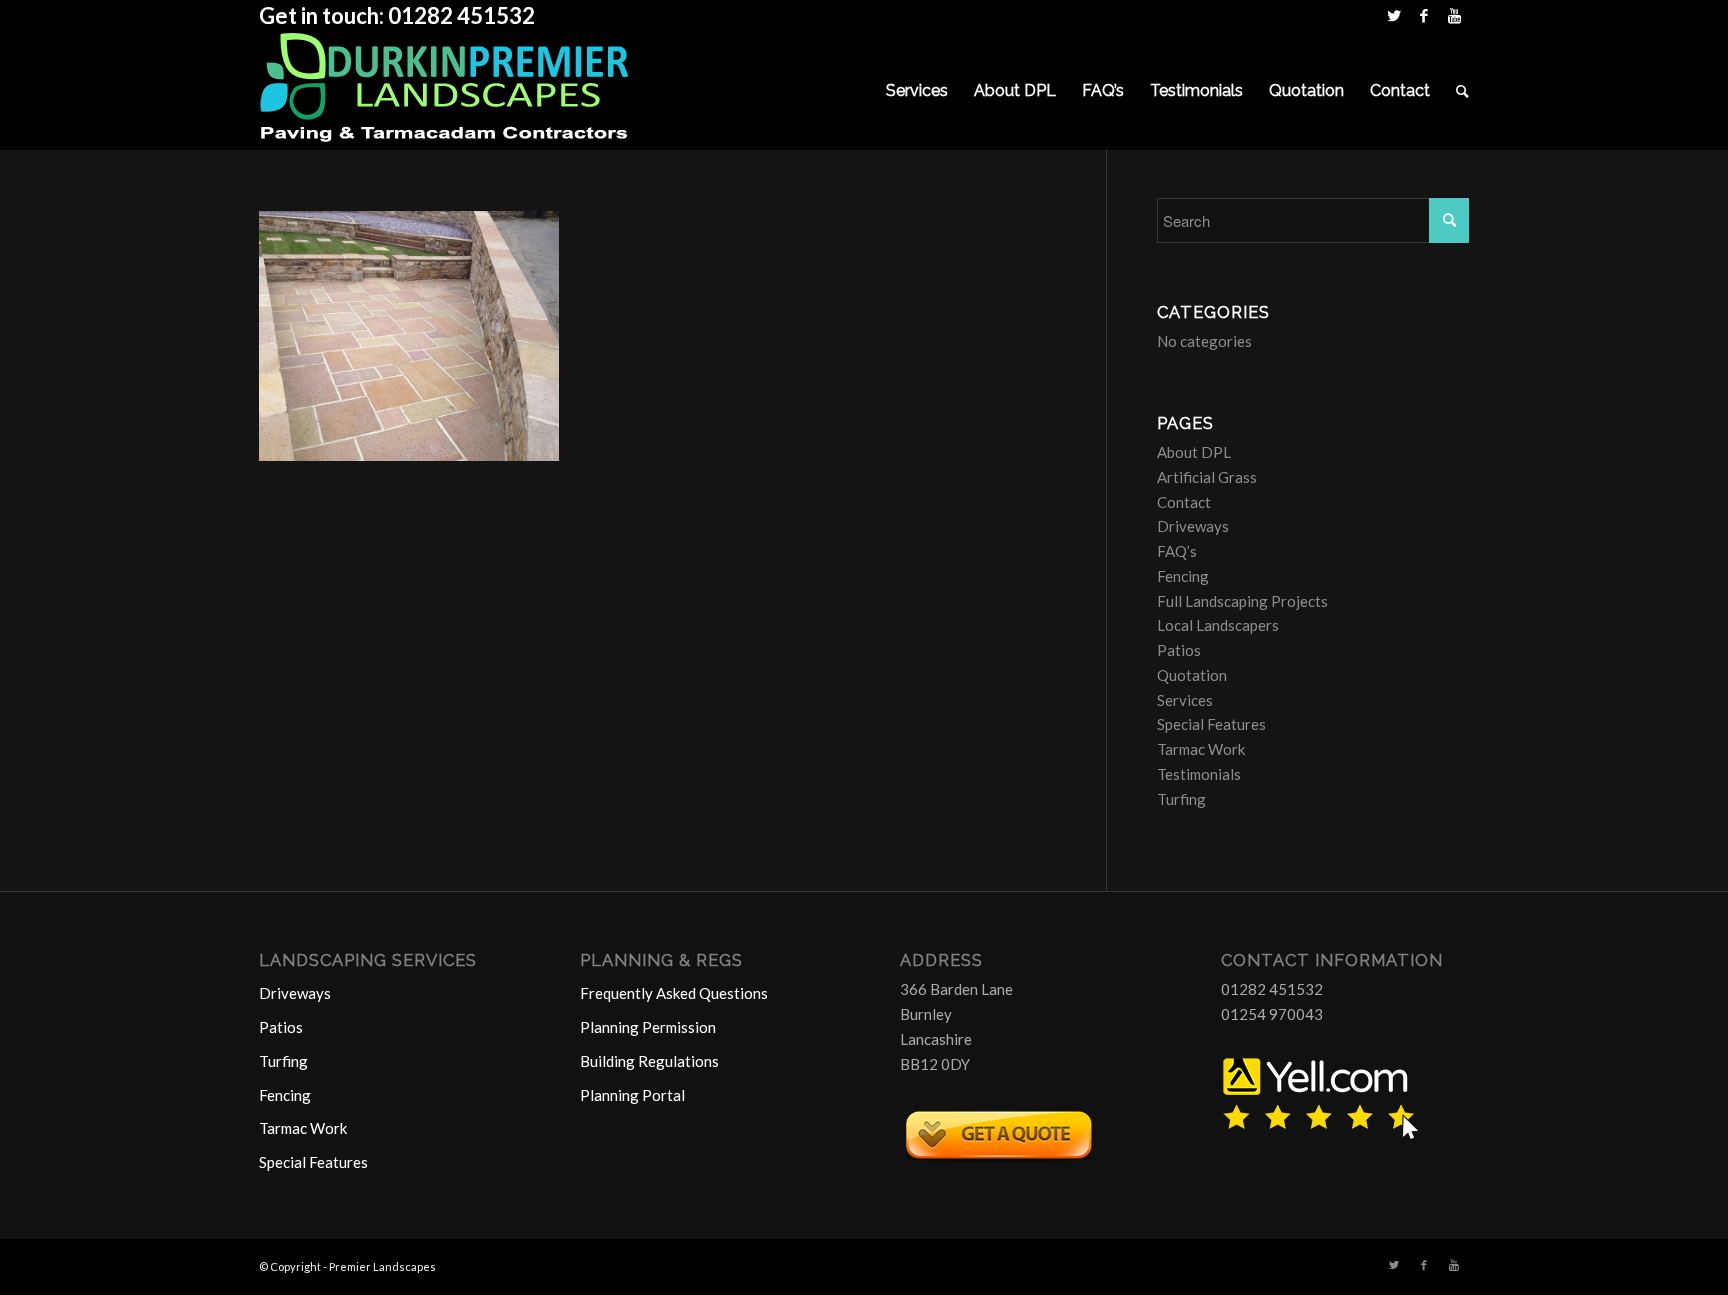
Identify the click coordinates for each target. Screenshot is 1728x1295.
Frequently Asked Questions (674, 993)
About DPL (1194, 452)
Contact (1184, 502)
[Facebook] (1423, 15)
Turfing (1181, 799)
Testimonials (1199, 774)
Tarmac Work (1201, 749)
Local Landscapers (1218, 625)
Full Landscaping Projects (1242, 601)
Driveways (1193, 526)
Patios (1179, 650)
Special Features (1211, 724)
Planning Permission (648, 1027)
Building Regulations (649, 1061)
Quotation (1192, 675)
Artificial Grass (1207, 477)
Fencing (1183, 576)
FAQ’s (1177, 551)
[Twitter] (1393, 15)
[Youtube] (1454, 15)
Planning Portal (632, 1095)
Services (1185, 700)
